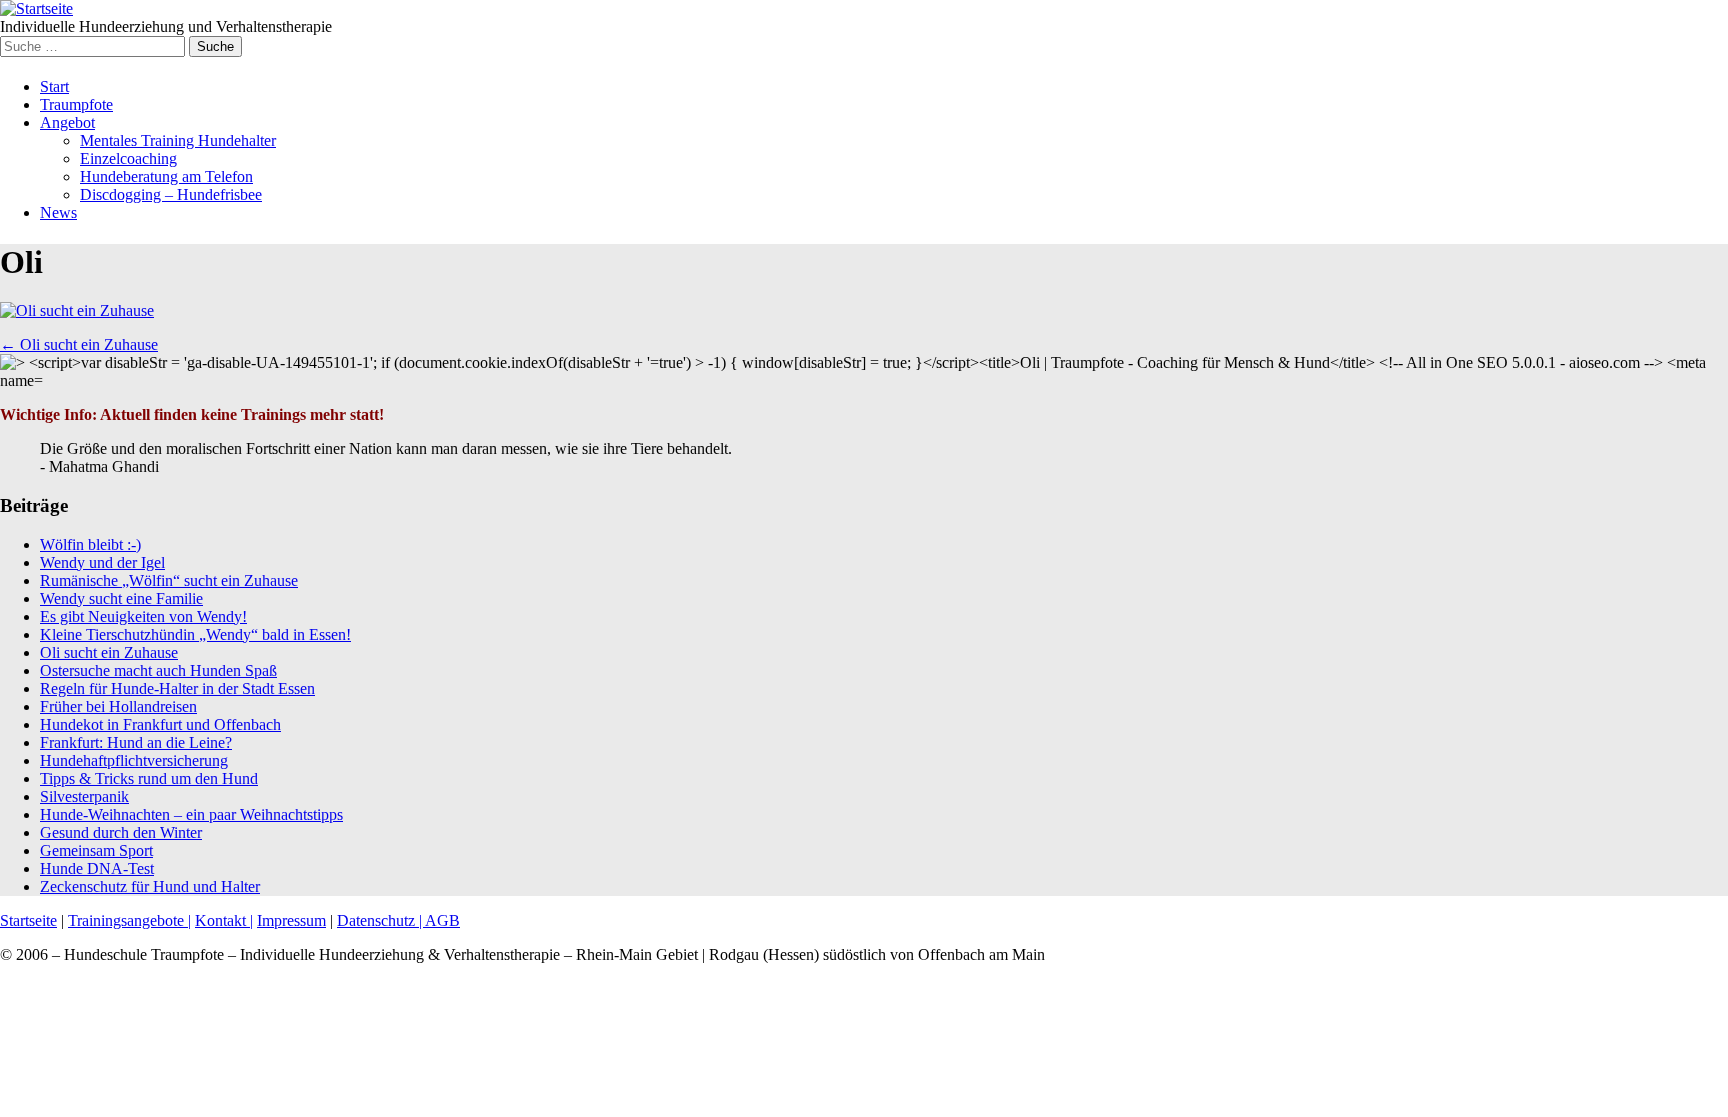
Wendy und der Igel (102, 562)
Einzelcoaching (128, 158)
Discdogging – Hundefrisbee (171, 194)
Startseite (28, 920)
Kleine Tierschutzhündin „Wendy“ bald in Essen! (195, 634)
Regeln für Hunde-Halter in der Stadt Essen (177, 688)
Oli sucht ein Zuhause (79, 344)
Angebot (67, 122)
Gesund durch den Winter (121, 832)
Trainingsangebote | (129, 920)
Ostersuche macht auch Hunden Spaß (158, 670)
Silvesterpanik (84, 796)
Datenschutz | (381, 920)
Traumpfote (76, 104)
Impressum (291, 920)
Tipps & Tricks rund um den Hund (149, 778)
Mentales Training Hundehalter (178, 140)
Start (54, 86)
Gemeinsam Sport (96, 850)
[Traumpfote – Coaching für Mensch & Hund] (36, 8)
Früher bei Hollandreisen (118, 706)
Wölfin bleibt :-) (90, 544)
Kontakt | (224, 920)
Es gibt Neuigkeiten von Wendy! (143, 616)
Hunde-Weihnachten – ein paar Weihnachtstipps (191, 814)
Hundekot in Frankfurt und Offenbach (160, 724)
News (58, 212)
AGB (442, 920)
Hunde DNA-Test (97, 868)
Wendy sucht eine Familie (121, 598)
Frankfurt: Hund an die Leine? (136, 742)
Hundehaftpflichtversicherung (134, 760)
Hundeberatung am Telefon (166, 176)
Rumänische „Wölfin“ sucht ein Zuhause (169, 580)
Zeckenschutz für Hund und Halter (150, 886)
